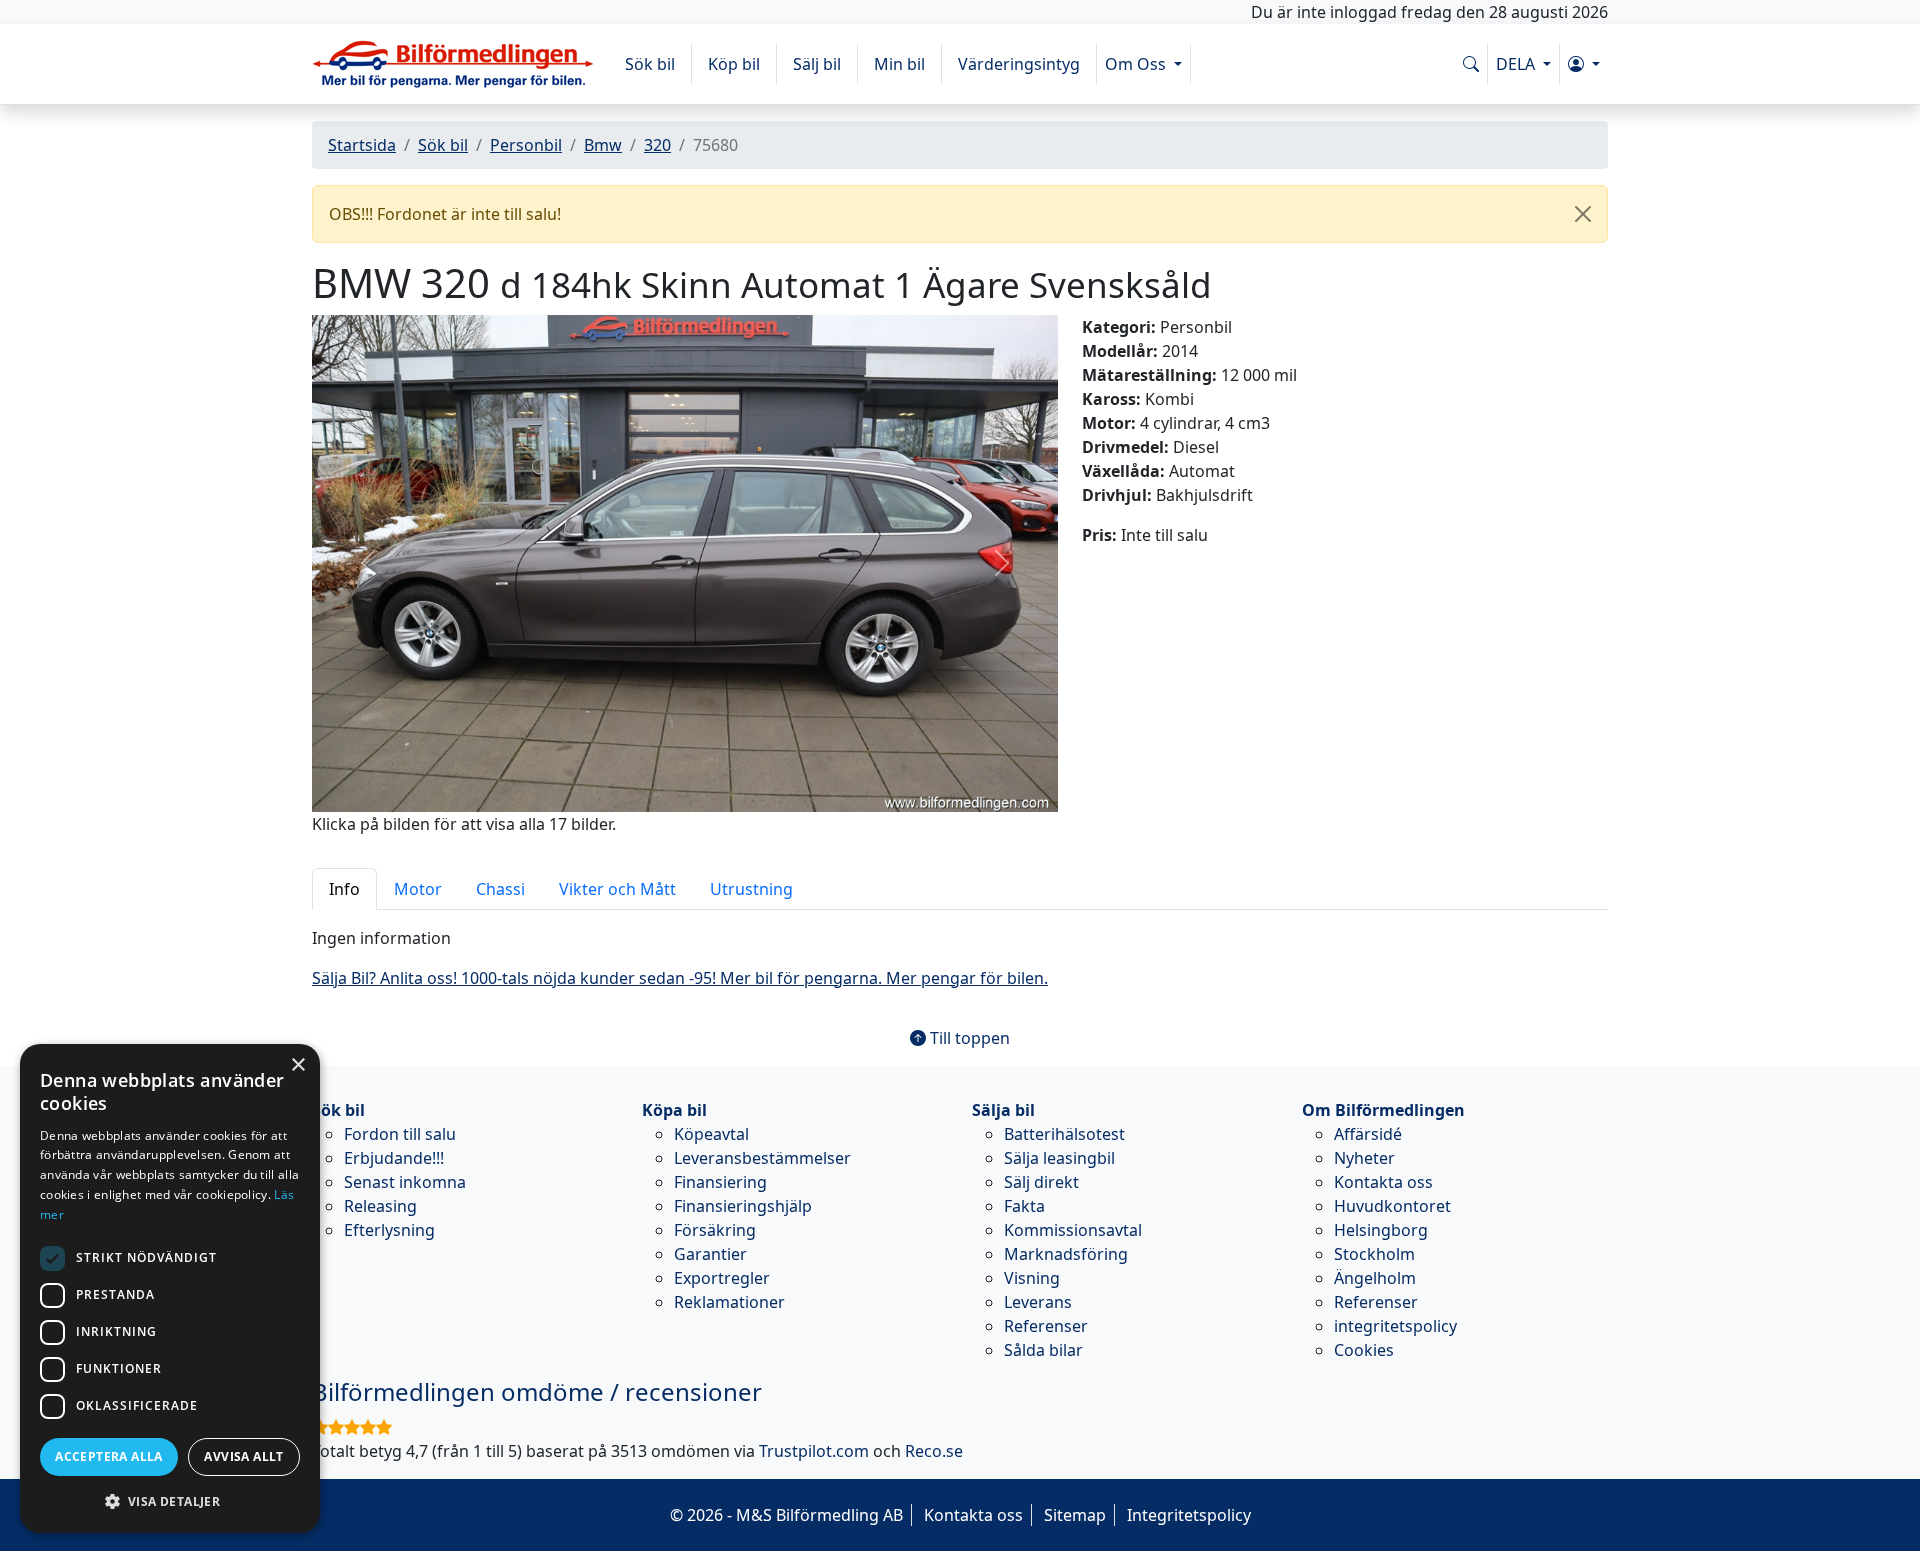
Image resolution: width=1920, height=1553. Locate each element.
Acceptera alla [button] (109, 1456)
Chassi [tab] (500, 889)
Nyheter (1364, 1158)
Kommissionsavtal (1073, 1230)
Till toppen (968, 1038)
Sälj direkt (1041, 1182)
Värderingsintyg (1019, 64)
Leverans (1038, 1302)
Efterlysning (389, 1230)
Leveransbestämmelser (762, 1158)
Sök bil (650, 64)
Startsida (362, 145)
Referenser (1046, 1326)
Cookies (1364, 1350)
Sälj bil (817, 64)
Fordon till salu (400, 1134)
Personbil (526, 145)
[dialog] (170, 1288)
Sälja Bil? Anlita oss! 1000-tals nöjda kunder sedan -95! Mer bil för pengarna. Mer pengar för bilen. (680, 978)
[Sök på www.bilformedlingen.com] (1471, 64)
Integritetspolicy (1189, 1515)
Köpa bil (674, 1110)
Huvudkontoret (1392, 1206)
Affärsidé (1368, 1134)
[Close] (1583, 214)
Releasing (380, 1206)
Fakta (1024, 1206)
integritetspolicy (1395, 1326)
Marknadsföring (1066, 1254)
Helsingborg (1381, 1230)
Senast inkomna (405, 1182)
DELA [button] (1517, 64)
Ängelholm (1375, 1278)
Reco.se (934, 1451)
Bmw (603, 145)
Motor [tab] (418, 889)
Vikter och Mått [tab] (617, 889)
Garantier (710, 1254)
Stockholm (1374, 1254)
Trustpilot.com (814, 1451)
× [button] (297, 1065)
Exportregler (722, 1278)
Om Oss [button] (1137, 64)
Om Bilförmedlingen (1383, 1110)
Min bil (899, 64)
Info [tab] (344, 889)
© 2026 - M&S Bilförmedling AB (786, 1515)
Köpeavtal (711, 1134)
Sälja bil (1003, 1110)
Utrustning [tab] (751, 889)
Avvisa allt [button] (243, 1456)
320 (657, 145)
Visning (1032, 1278)
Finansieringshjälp (743, 1206)
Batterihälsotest (1064, 1134)
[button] (1584, 64)
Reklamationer (729, 1302)
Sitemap (1075, 1515)
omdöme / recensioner (537, 1391)
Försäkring (715, 1230)
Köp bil (734, 64)
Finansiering (720, 1182)
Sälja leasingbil (1059, 1158)
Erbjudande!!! (394, 1158)
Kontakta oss (1383, 1182)
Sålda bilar (1043, 1350)
